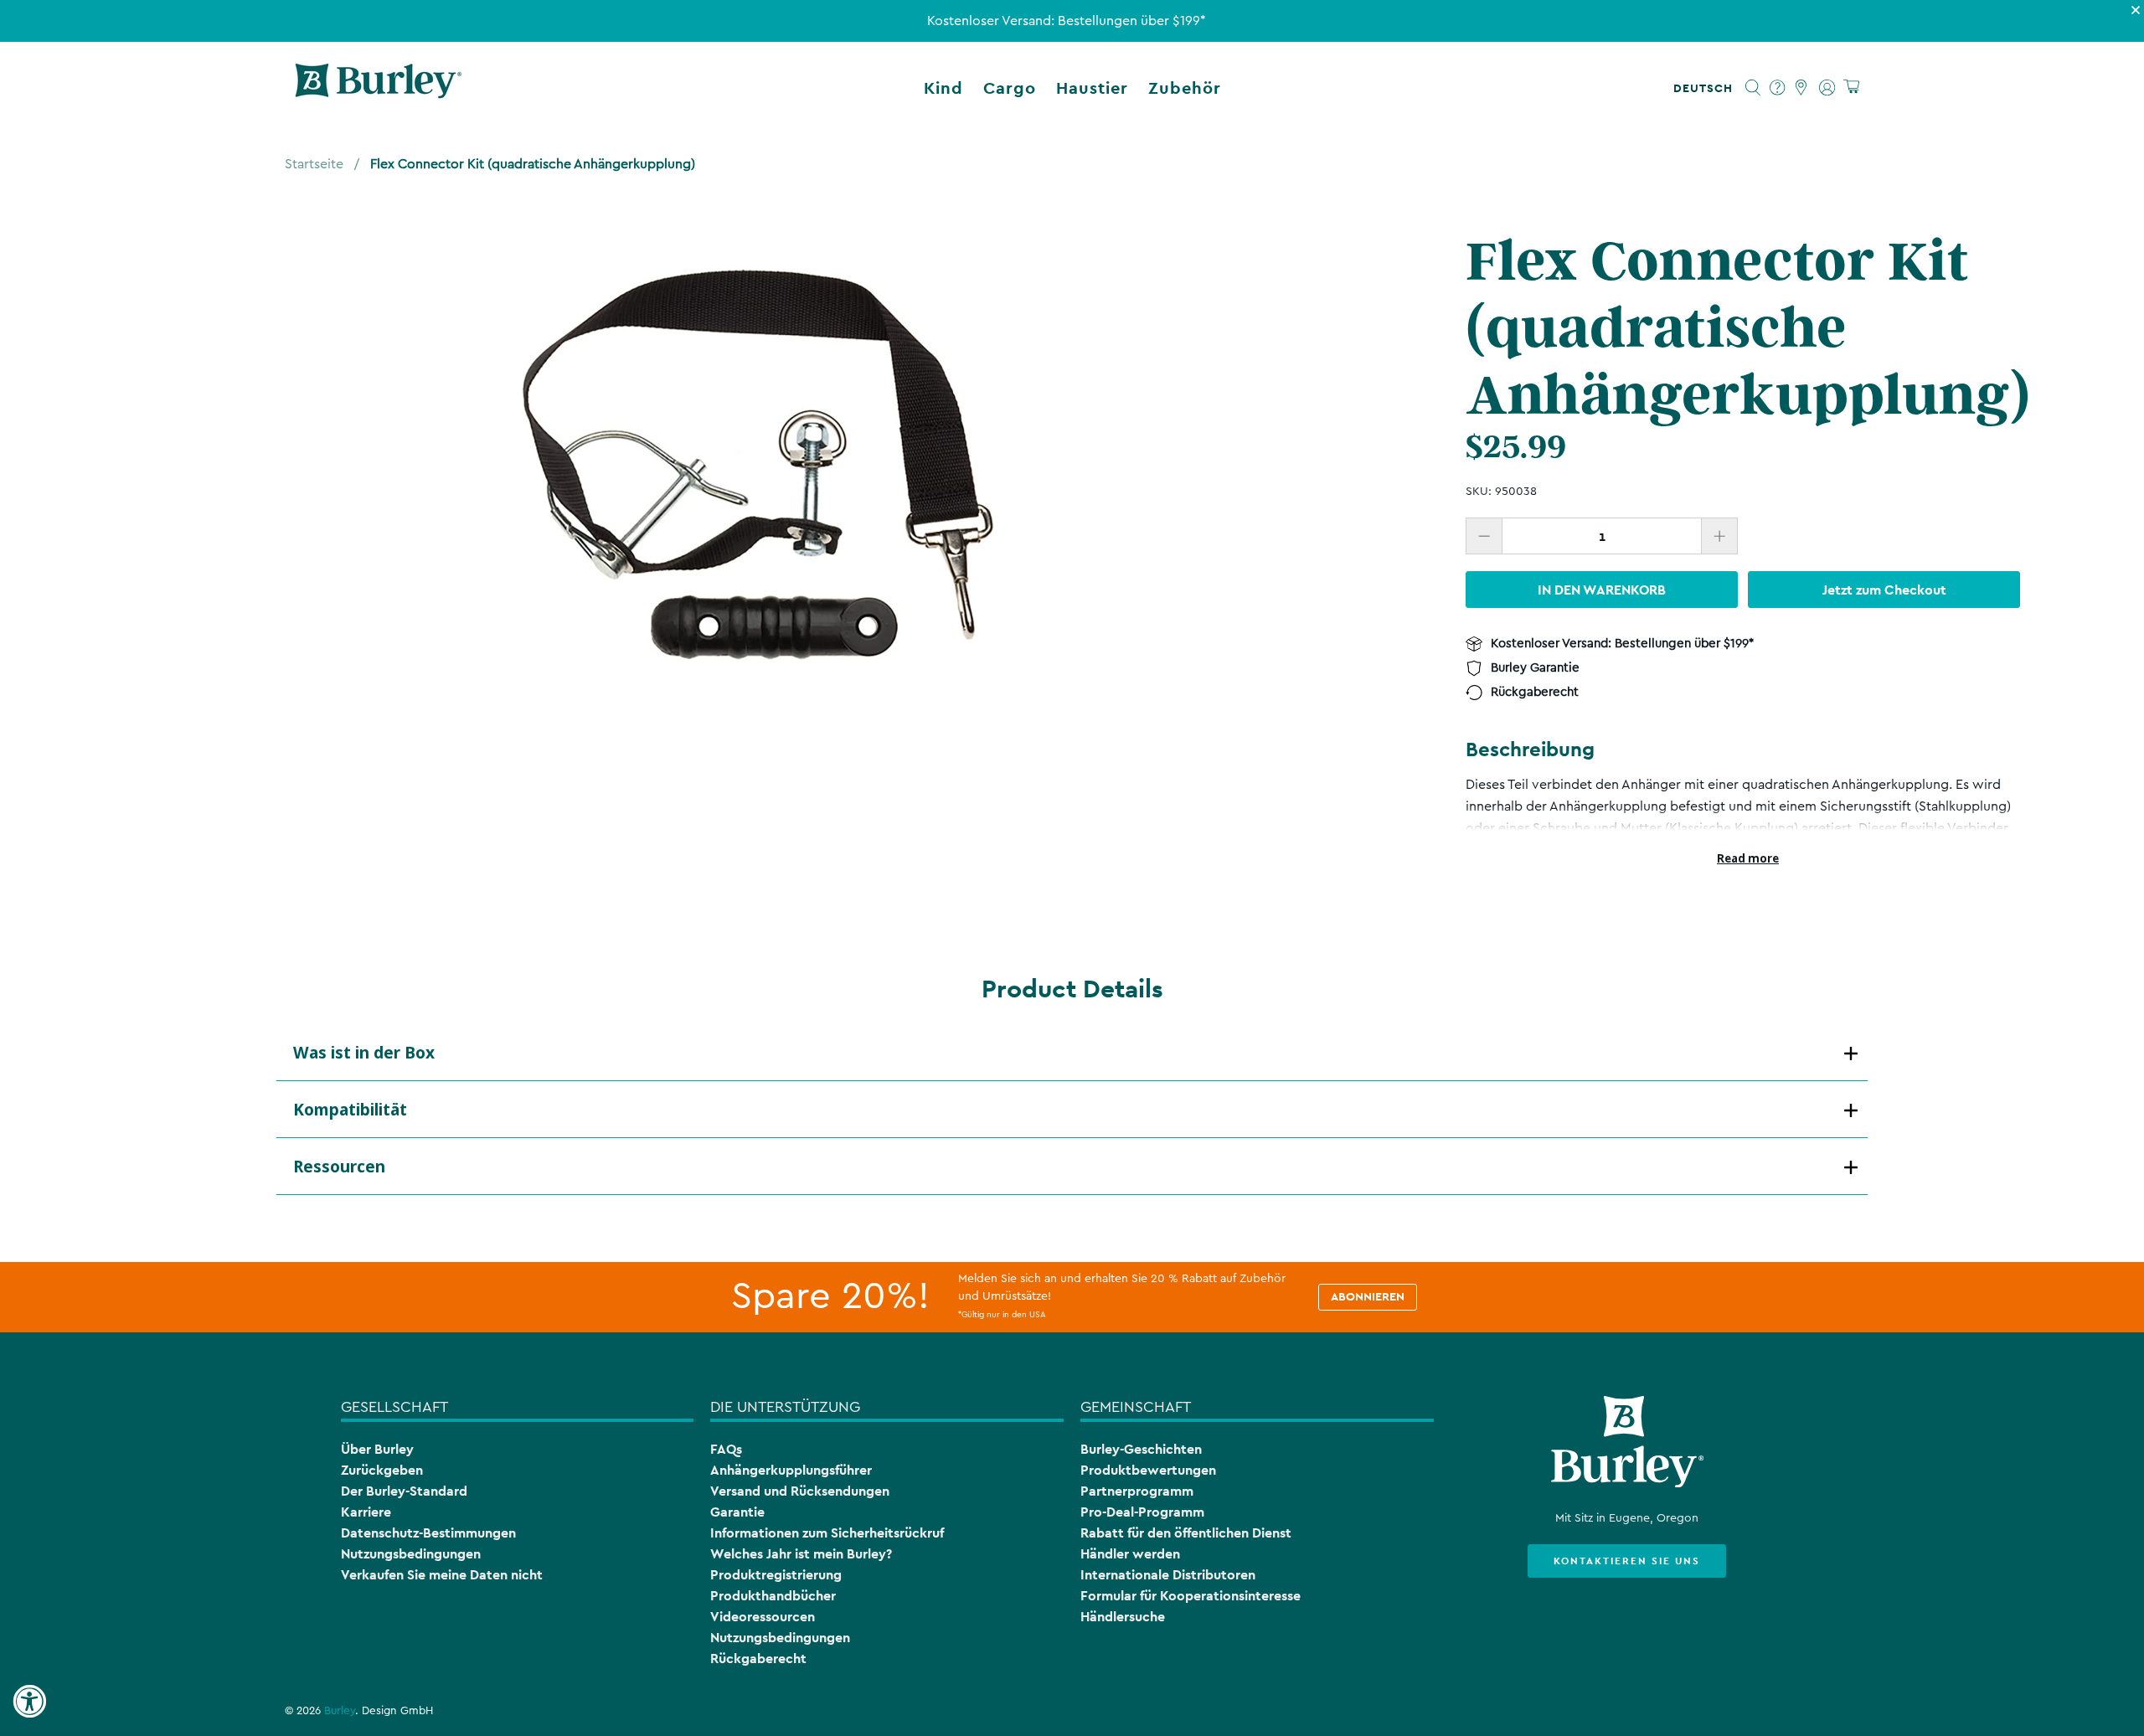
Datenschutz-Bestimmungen (428, 1533)
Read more (1748, 858)
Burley (340, 1711)
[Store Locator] (1802, 88)
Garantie (737, 1512)
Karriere (366, 1512)
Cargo (1010, 88)
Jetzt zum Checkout (1884, 589)
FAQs (726, 1449)
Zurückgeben (382, 1470)
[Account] (1827, 88)
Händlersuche (1123, 1617)
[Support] (1778, 88)
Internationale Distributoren (1168, 1575)
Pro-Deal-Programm (1142, 1512)
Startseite (314, 164)
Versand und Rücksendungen (800, 1491)
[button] (1706, 88)
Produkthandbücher (773, 1596)
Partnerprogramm (1137, 1491)
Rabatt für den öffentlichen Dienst (1186, 1533)
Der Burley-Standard (404, 1491)
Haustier (1092, 88)
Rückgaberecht (758, 1659)
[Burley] (379, 88)
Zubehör (1185, 88)
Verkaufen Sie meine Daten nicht (442, 1575)
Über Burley (377, 1449)
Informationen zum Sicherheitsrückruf (827, 1533)
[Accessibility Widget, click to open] (29, 1702)
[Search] (1753, 88)
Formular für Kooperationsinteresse (1191, 1596)
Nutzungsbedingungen (411, 1554)
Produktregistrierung (776, 1575)
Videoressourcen (763, 1617)
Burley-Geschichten (1141, 1449)
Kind (943, 88)
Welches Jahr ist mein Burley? (801, 1554)
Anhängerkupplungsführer (791, 1470)
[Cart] (1851, 88)
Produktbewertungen (1148, 1470)
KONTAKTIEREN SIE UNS (1627, 1561)
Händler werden (1130, 1554)
